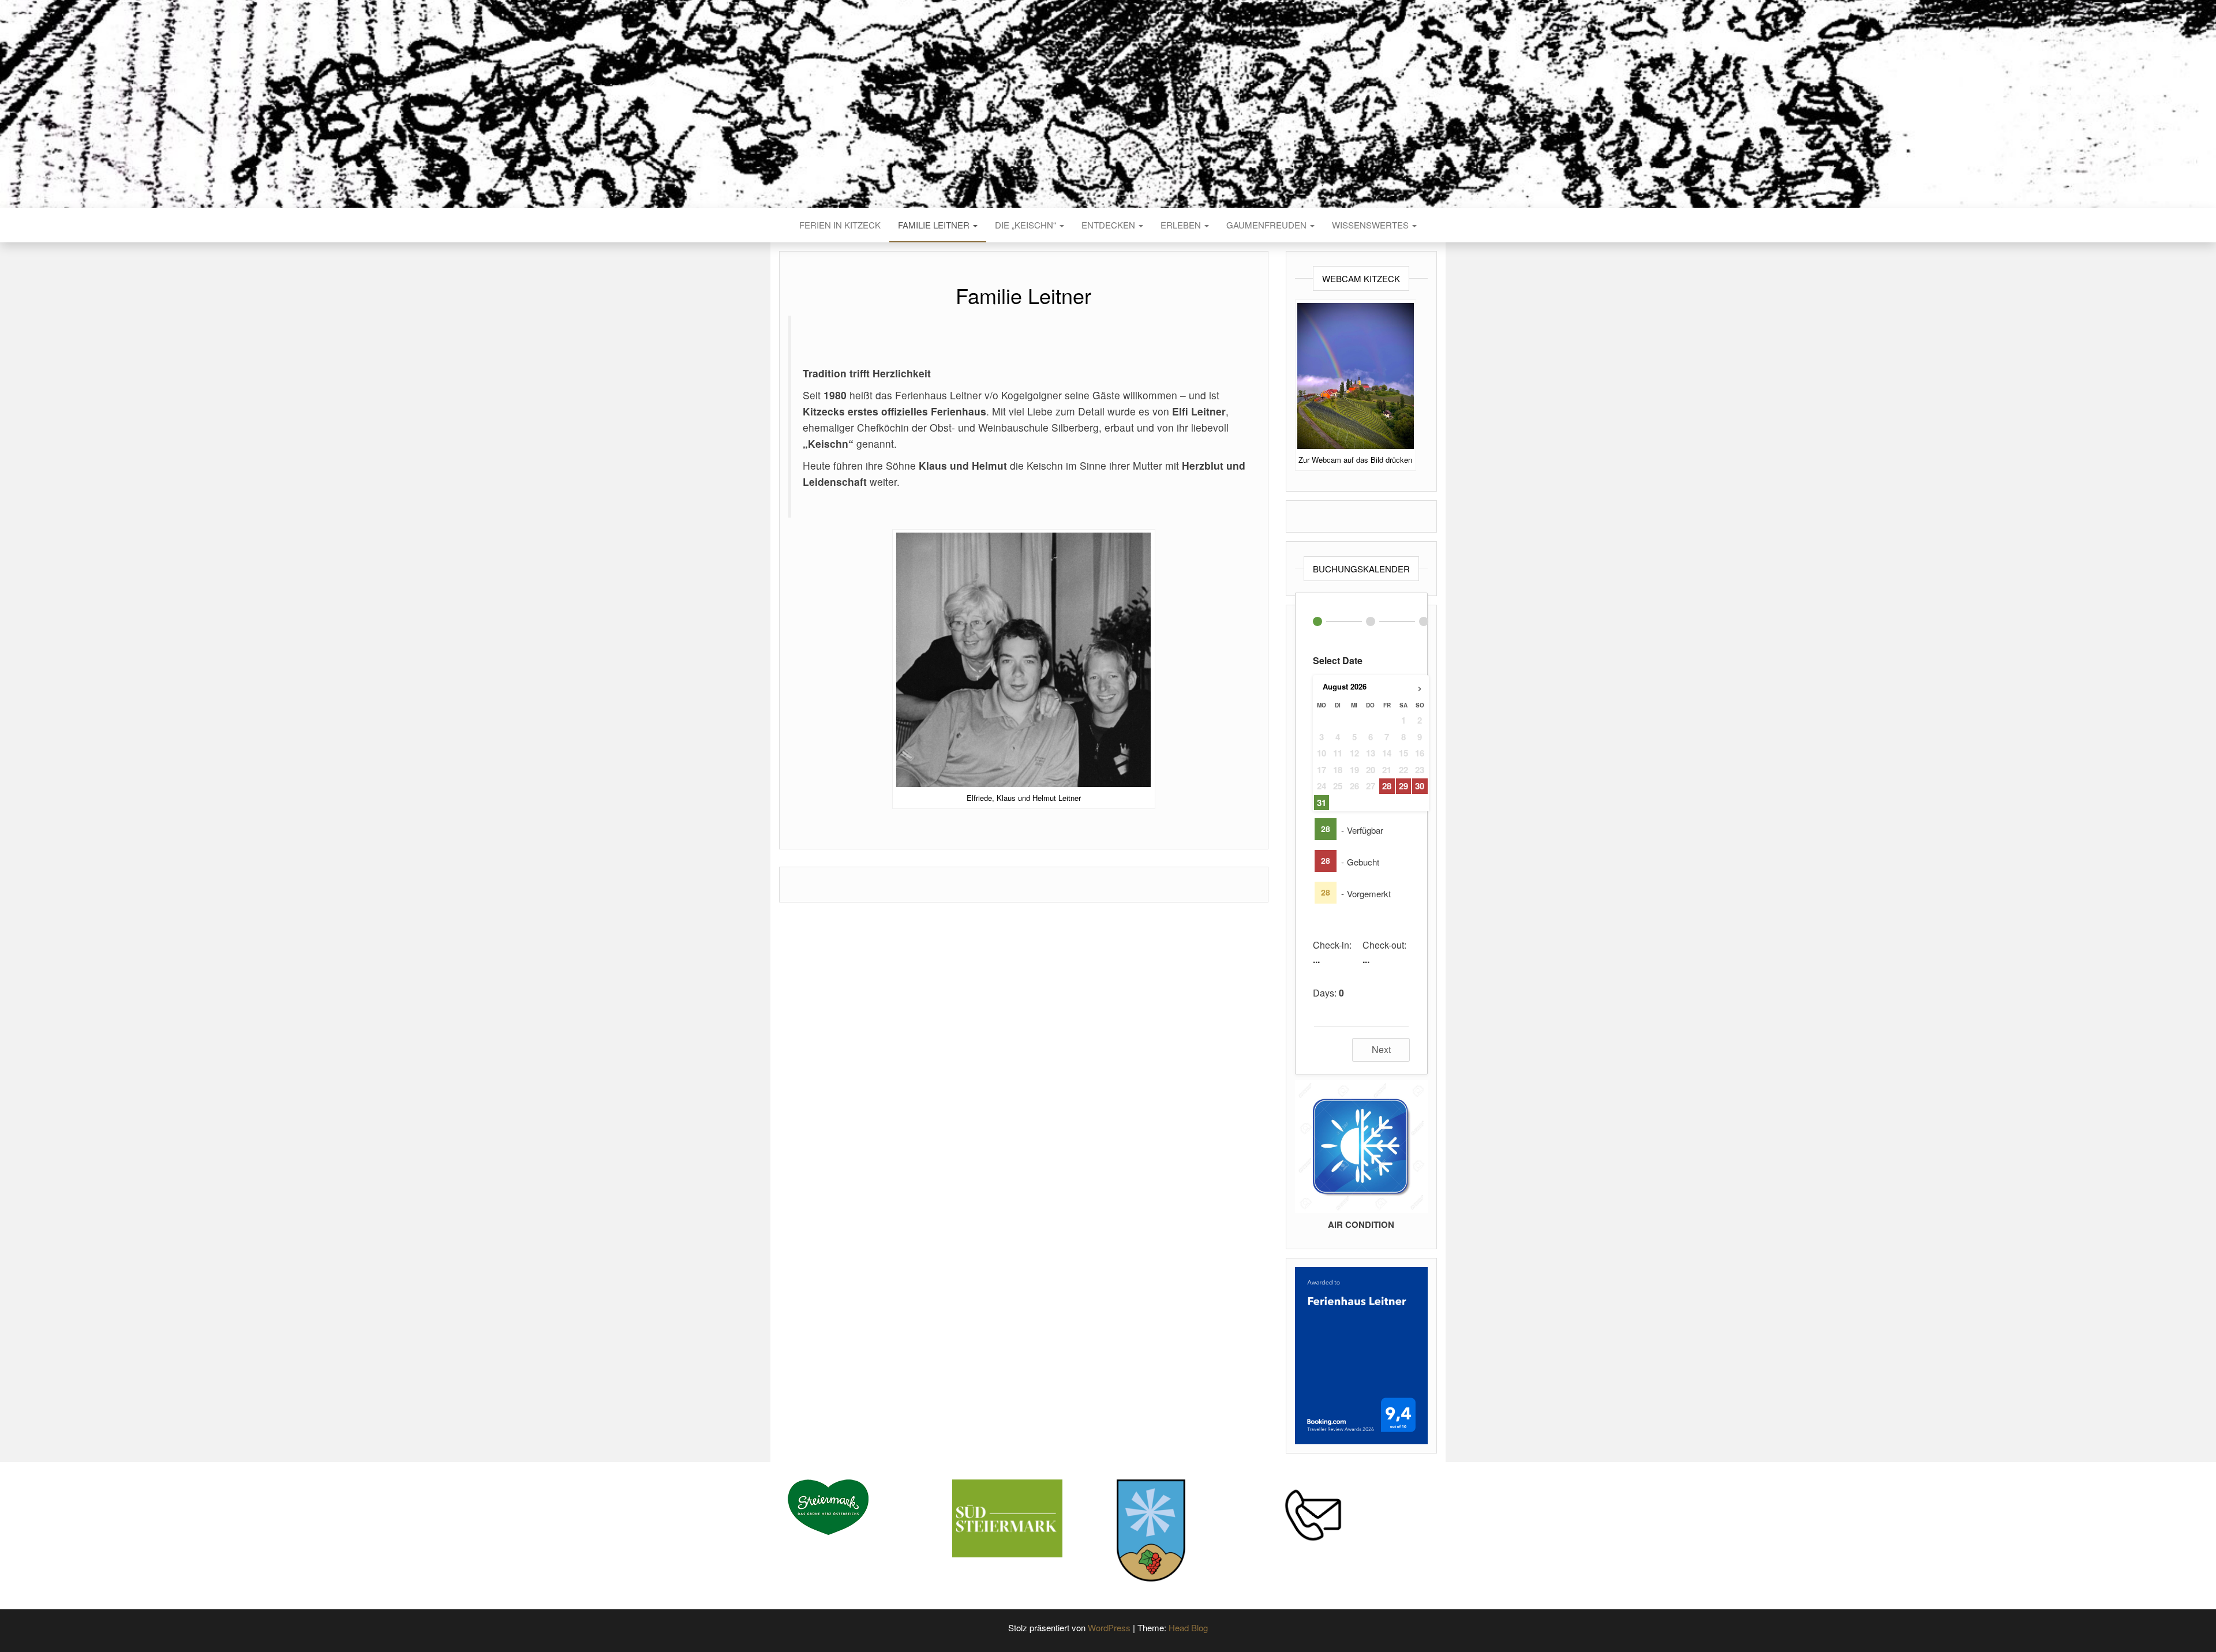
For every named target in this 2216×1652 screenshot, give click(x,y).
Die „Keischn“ (1027, 225)
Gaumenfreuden (1268, 225)
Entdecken (1109, 225)
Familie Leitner (935, 225)
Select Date (1338, 660)
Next (1381, 1049)
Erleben (1182, 225)
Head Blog (1188, 1627)
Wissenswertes (1371, 225)
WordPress (1109, 1627)
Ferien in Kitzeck (840, 225)
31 (1322, 803)
